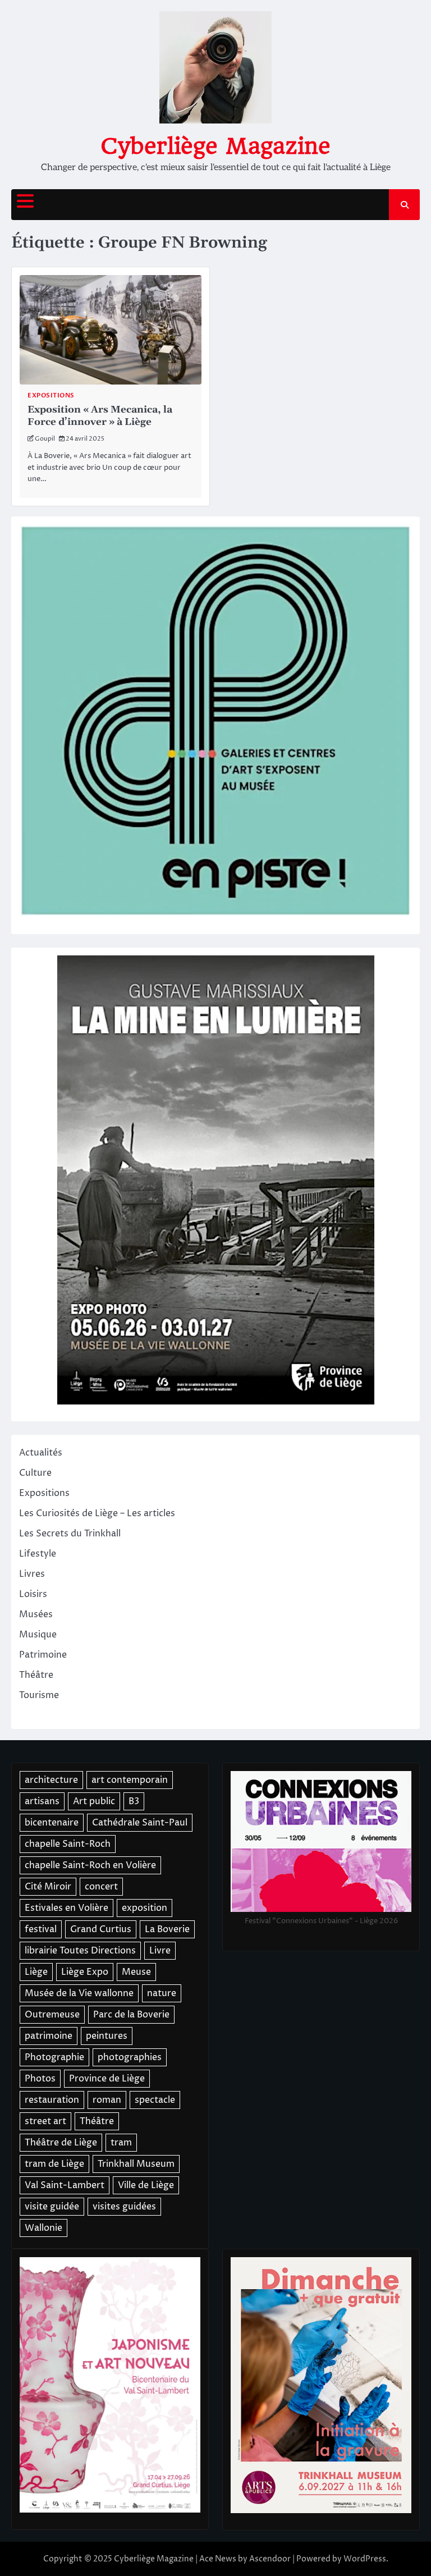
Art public (94, 1801)
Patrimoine (43, 1655)
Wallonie (43, 2228)
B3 (134, 1801)
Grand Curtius (101, 1929)
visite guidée (52, 2207)
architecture (51, 1780)
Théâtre (36, 1675)
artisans (42, 1801)
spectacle (155, 2100)
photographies (130, 2057)
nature (162, 1993)
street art (45, 2121)
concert (101, 1887)
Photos (40, 2079)
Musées (36, 1614)
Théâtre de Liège (61, 2143)
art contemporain (130, 1780)
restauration (52, 2100)
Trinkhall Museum (136, 2164)
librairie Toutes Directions (80, 1951)
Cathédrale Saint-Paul (140, 1823)
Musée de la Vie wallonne (79, 1993)
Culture (35, 1473)
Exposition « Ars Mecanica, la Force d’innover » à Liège (100, 416)
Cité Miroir (48, 1887)
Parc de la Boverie (131, 2015)
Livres (32, 1574)
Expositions (51, 395)
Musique (38, 1635)
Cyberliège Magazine (215, 146)
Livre (160, 1951)
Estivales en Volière (67, 1908)
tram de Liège (54, 2164)
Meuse (136, 1972)
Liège (36, 1972)
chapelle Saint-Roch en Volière (90, 1865)
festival (41, 1929)
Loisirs (33, 1594)
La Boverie (167, 1929)
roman (107, 2100)
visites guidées (124, 2207)
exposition (145, 1908)
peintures (107, 2036)
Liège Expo (85, 1972)
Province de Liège (107, 2079)
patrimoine (49, 2036)
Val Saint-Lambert (65, 2185)
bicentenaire (52, 1823)
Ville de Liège (146, 2185)
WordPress (365, 2559)
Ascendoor (270, 2559)
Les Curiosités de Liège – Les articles (97, 1513)
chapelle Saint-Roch (68, 1844)
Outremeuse (52, 2015)
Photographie (54, 2057)
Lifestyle (38, 1554)
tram (121, 2143)
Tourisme (39, 1695)
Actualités (41, 1453)
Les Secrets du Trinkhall (70, 1534)
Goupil (45, 439)
